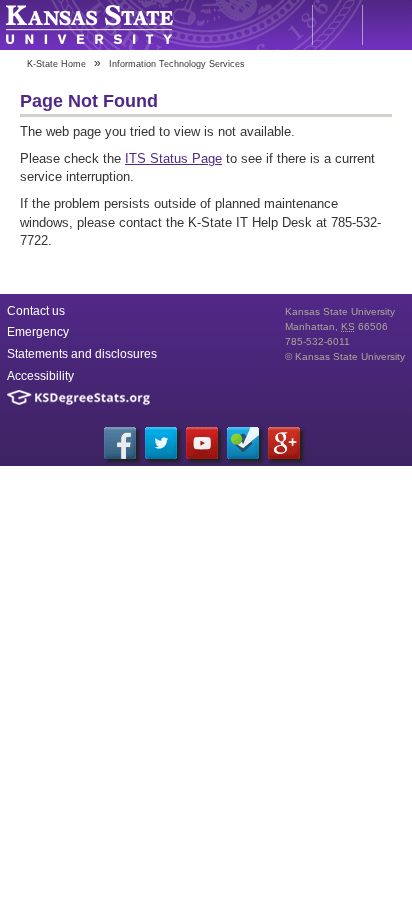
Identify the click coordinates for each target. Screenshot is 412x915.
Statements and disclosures (82, 354)
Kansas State (89, 25)
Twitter (161, 443)
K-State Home (56, 64)
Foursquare (243, 443)
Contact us (36, 311)
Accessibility (40, 376)
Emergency (38, 332)
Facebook (120, 443)
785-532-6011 (317, 341)
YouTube (202, 443)
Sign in (387, 25)
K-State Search (337, 25)
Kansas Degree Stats (78, 397)
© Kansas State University (345, 356)
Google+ (284, 443)
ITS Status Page (173, 158)
